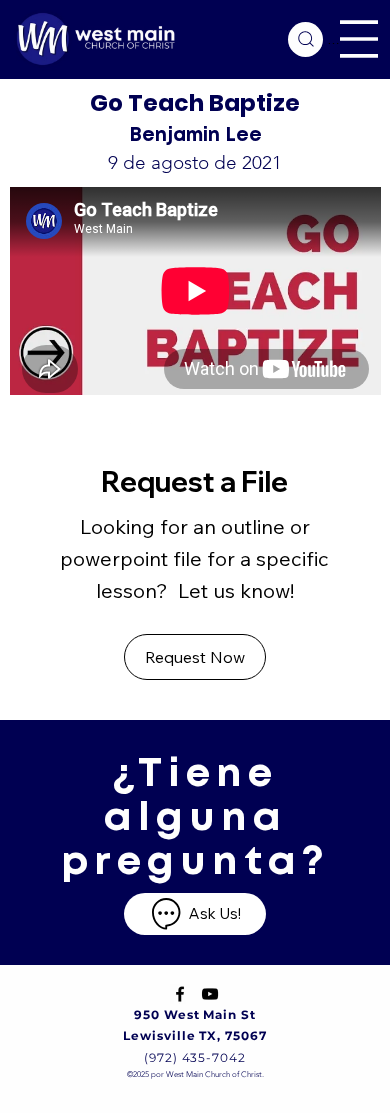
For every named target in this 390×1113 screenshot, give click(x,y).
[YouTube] (210, 994)
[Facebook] (180, 994)
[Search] (305, 39)
